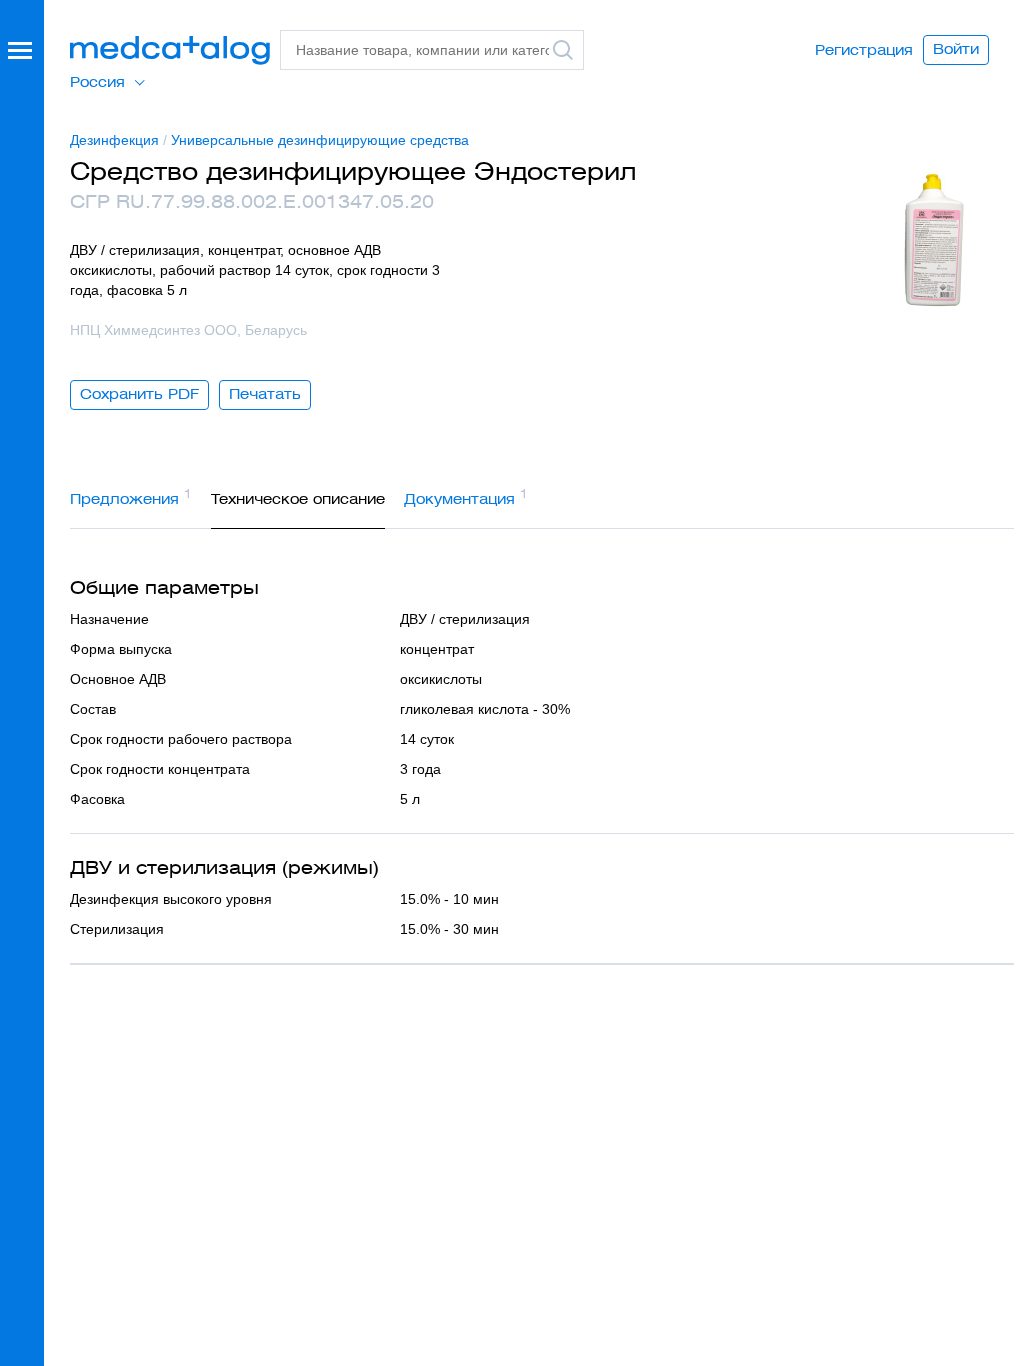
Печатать (265, 394)
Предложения (131, 497)
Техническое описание (298, 499)
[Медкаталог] (170, 50)
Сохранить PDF (139, 394)
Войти (956, 49)
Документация (466, 497)
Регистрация (864, 50)
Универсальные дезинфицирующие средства (320, 140)
